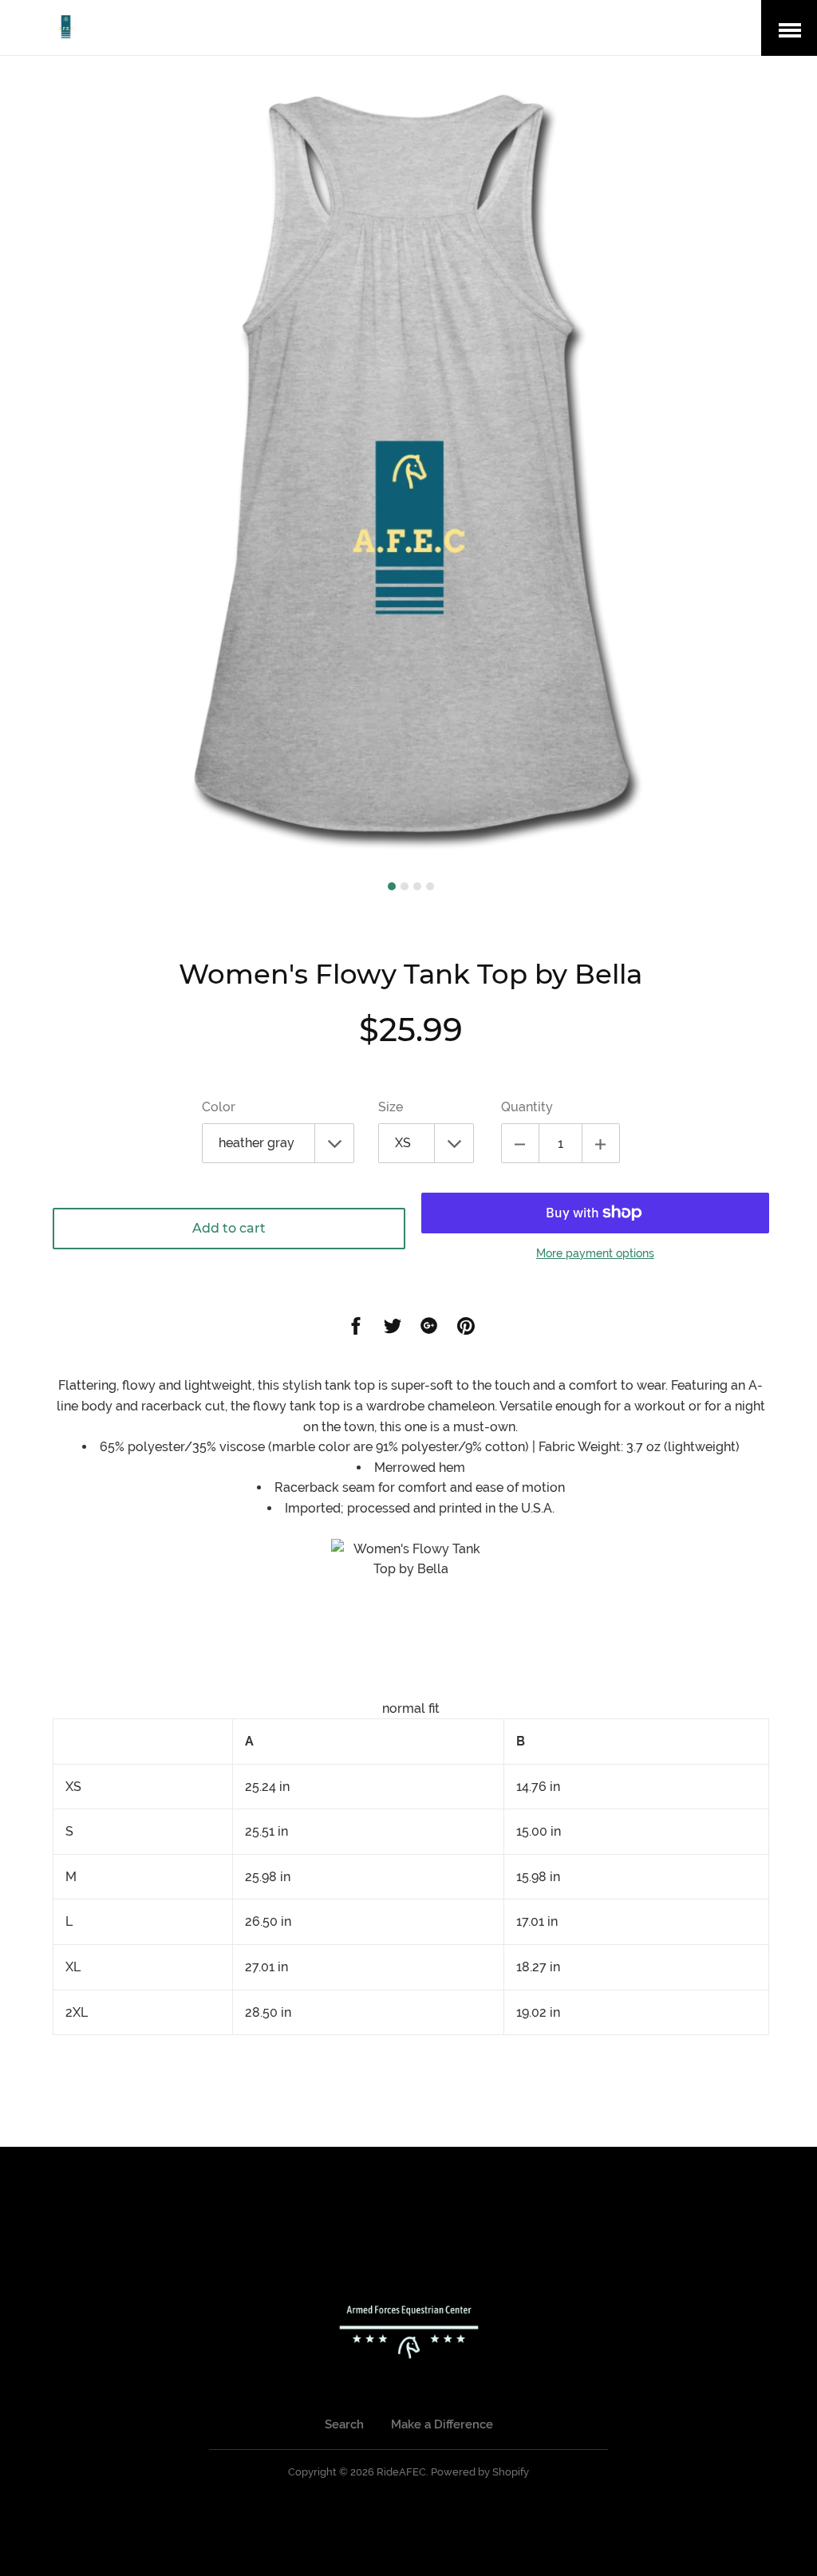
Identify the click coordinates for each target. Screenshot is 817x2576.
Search (344, 2424)
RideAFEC (401, 2472)
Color (219, 1107)
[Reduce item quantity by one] (520, 1143)
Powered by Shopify (480, 2472)
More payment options (595, 1253)
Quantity (527, 1107)
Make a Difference (442, 2424)
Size (391, 1107)
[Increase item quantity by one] (601, 1143)
